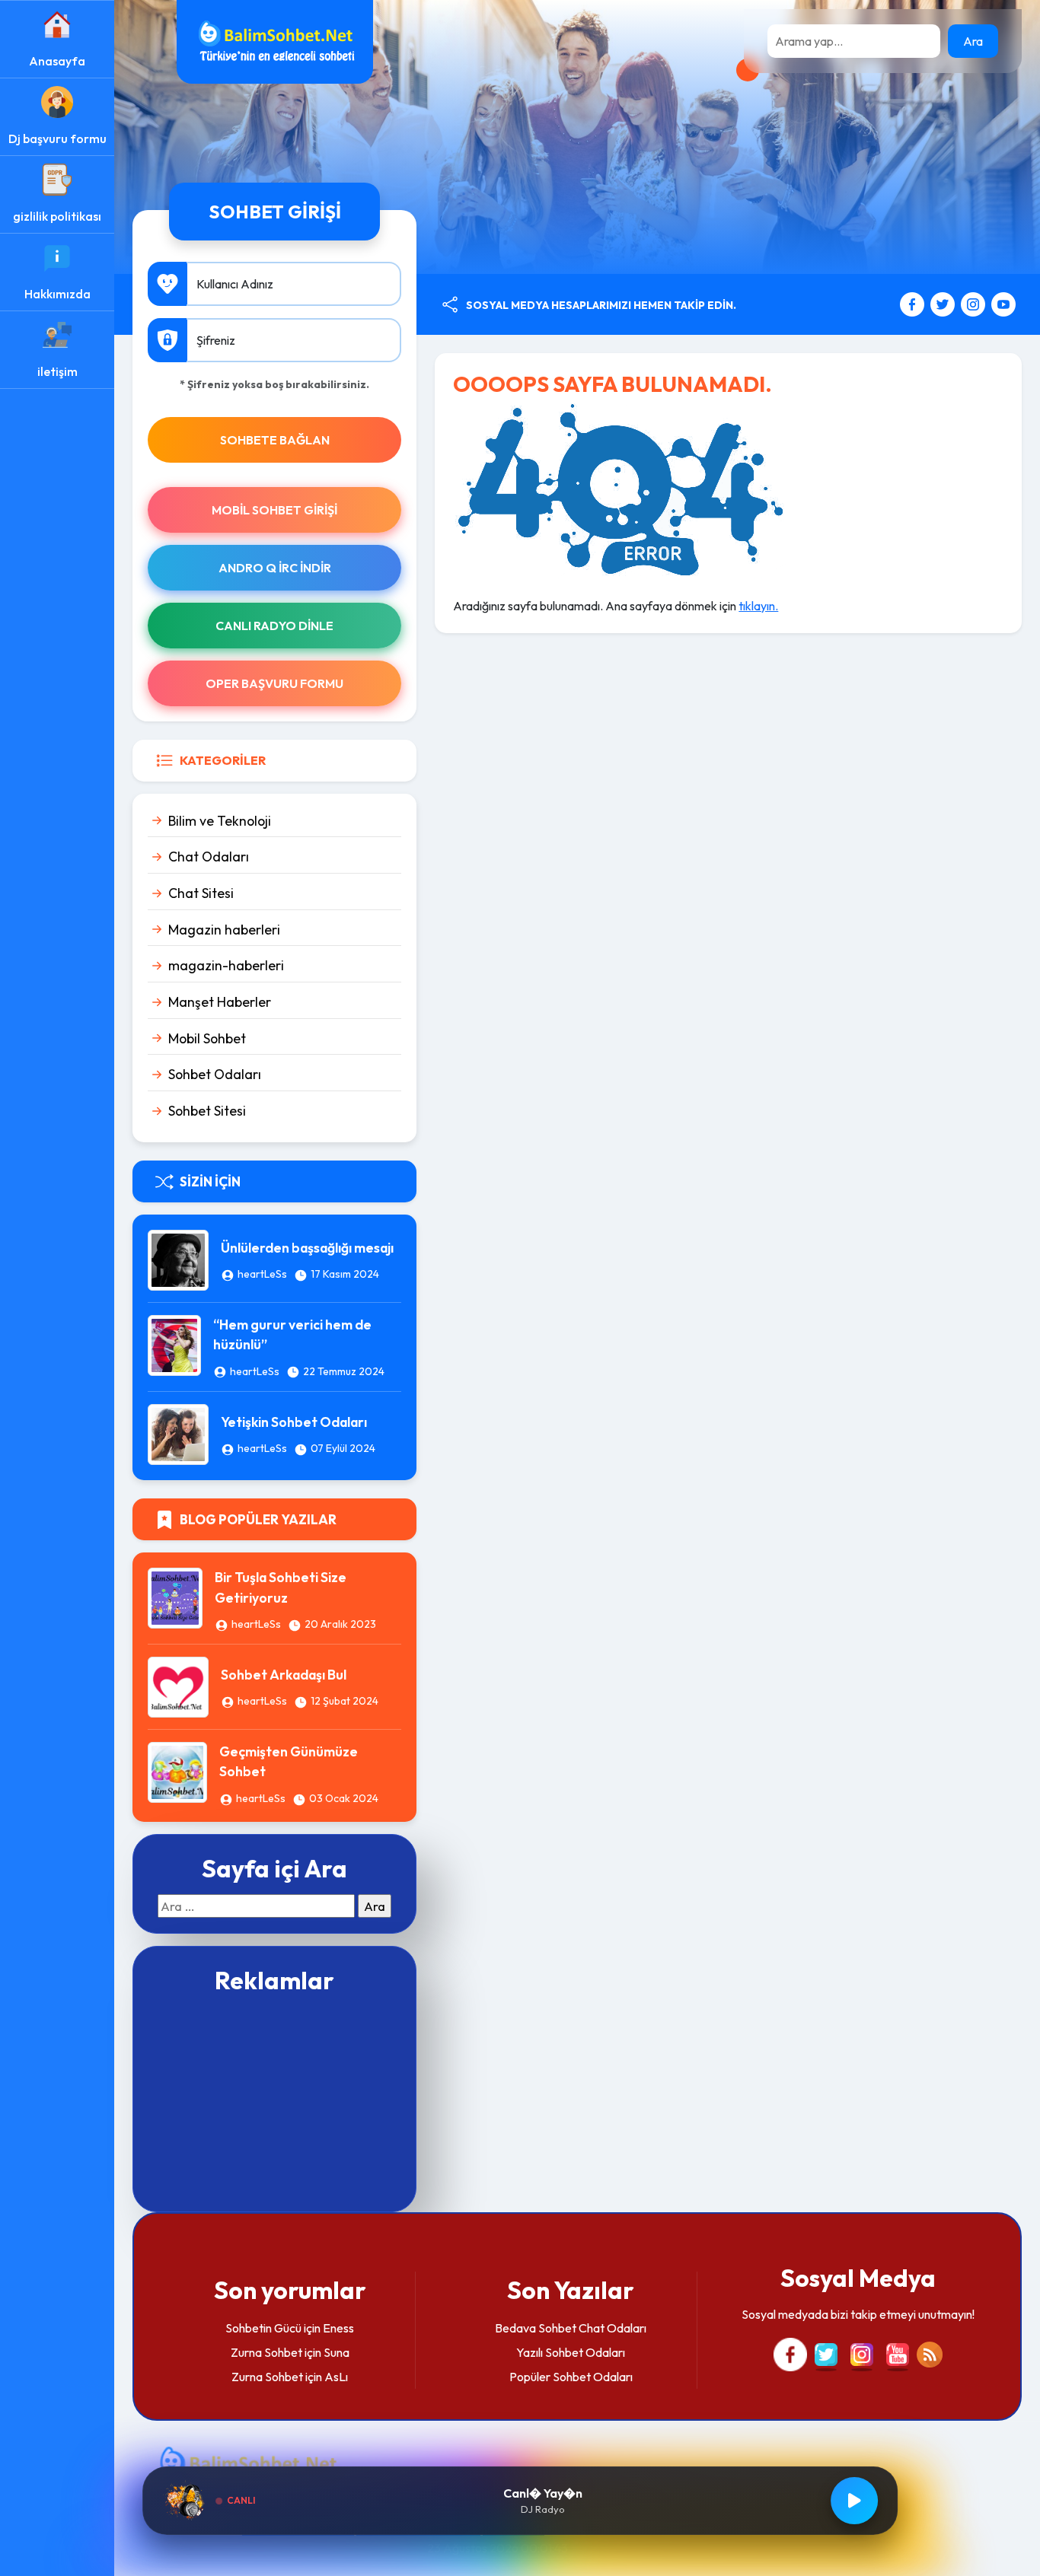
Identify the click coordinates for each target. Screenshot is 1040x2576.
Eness (338, 2328)
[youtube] (1003, 303)
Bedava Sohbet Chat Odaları (571, 2328)
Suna (337, 2352)
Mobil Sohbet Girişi (274, 510)
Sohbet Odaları (215, 1074)
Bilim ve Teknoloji (220, 821)
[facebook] (914, 303)
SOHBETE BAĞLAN (275, 440)
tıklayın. (758, 606)
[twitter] (944, 303)
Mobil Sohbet (207, 1038)
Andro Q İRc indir (275, 568)
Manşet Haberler (220, 1002)
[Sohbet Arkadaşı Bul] (178, 1686)
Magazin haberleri (224, 930)
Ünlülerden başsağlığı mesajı (307, 1248)
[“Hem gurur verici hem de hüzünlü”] (174, 1344)
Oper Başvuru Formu (274, 683)
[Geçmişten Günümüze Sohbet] (177, 1771)
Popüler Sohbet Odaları (571, 2377)
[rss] (930, 2353)
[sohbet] (275, 40)
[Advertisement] (274, 2101)
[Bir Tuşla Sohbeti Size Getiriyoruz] (175, 1597)
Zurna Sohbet (266, 2352)
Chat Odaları (209, 857)
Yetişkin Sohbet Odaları (294, 1422)
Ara (973, 41)
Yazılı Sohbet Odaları (571, 2352)
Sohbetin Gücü (263, 2328)
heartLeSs (262, 1274)
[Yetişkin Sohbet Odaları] (178, 1433)
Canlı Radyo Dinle (274, 626)
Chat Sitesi (201, 893)
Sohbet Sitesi (207, 1111)
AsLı (336, 2377)
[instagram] (975, 303)
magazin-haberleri (226, 965)
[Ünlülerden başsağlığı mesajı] (178, 1259)
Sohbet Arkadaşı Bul (284, 1675)
